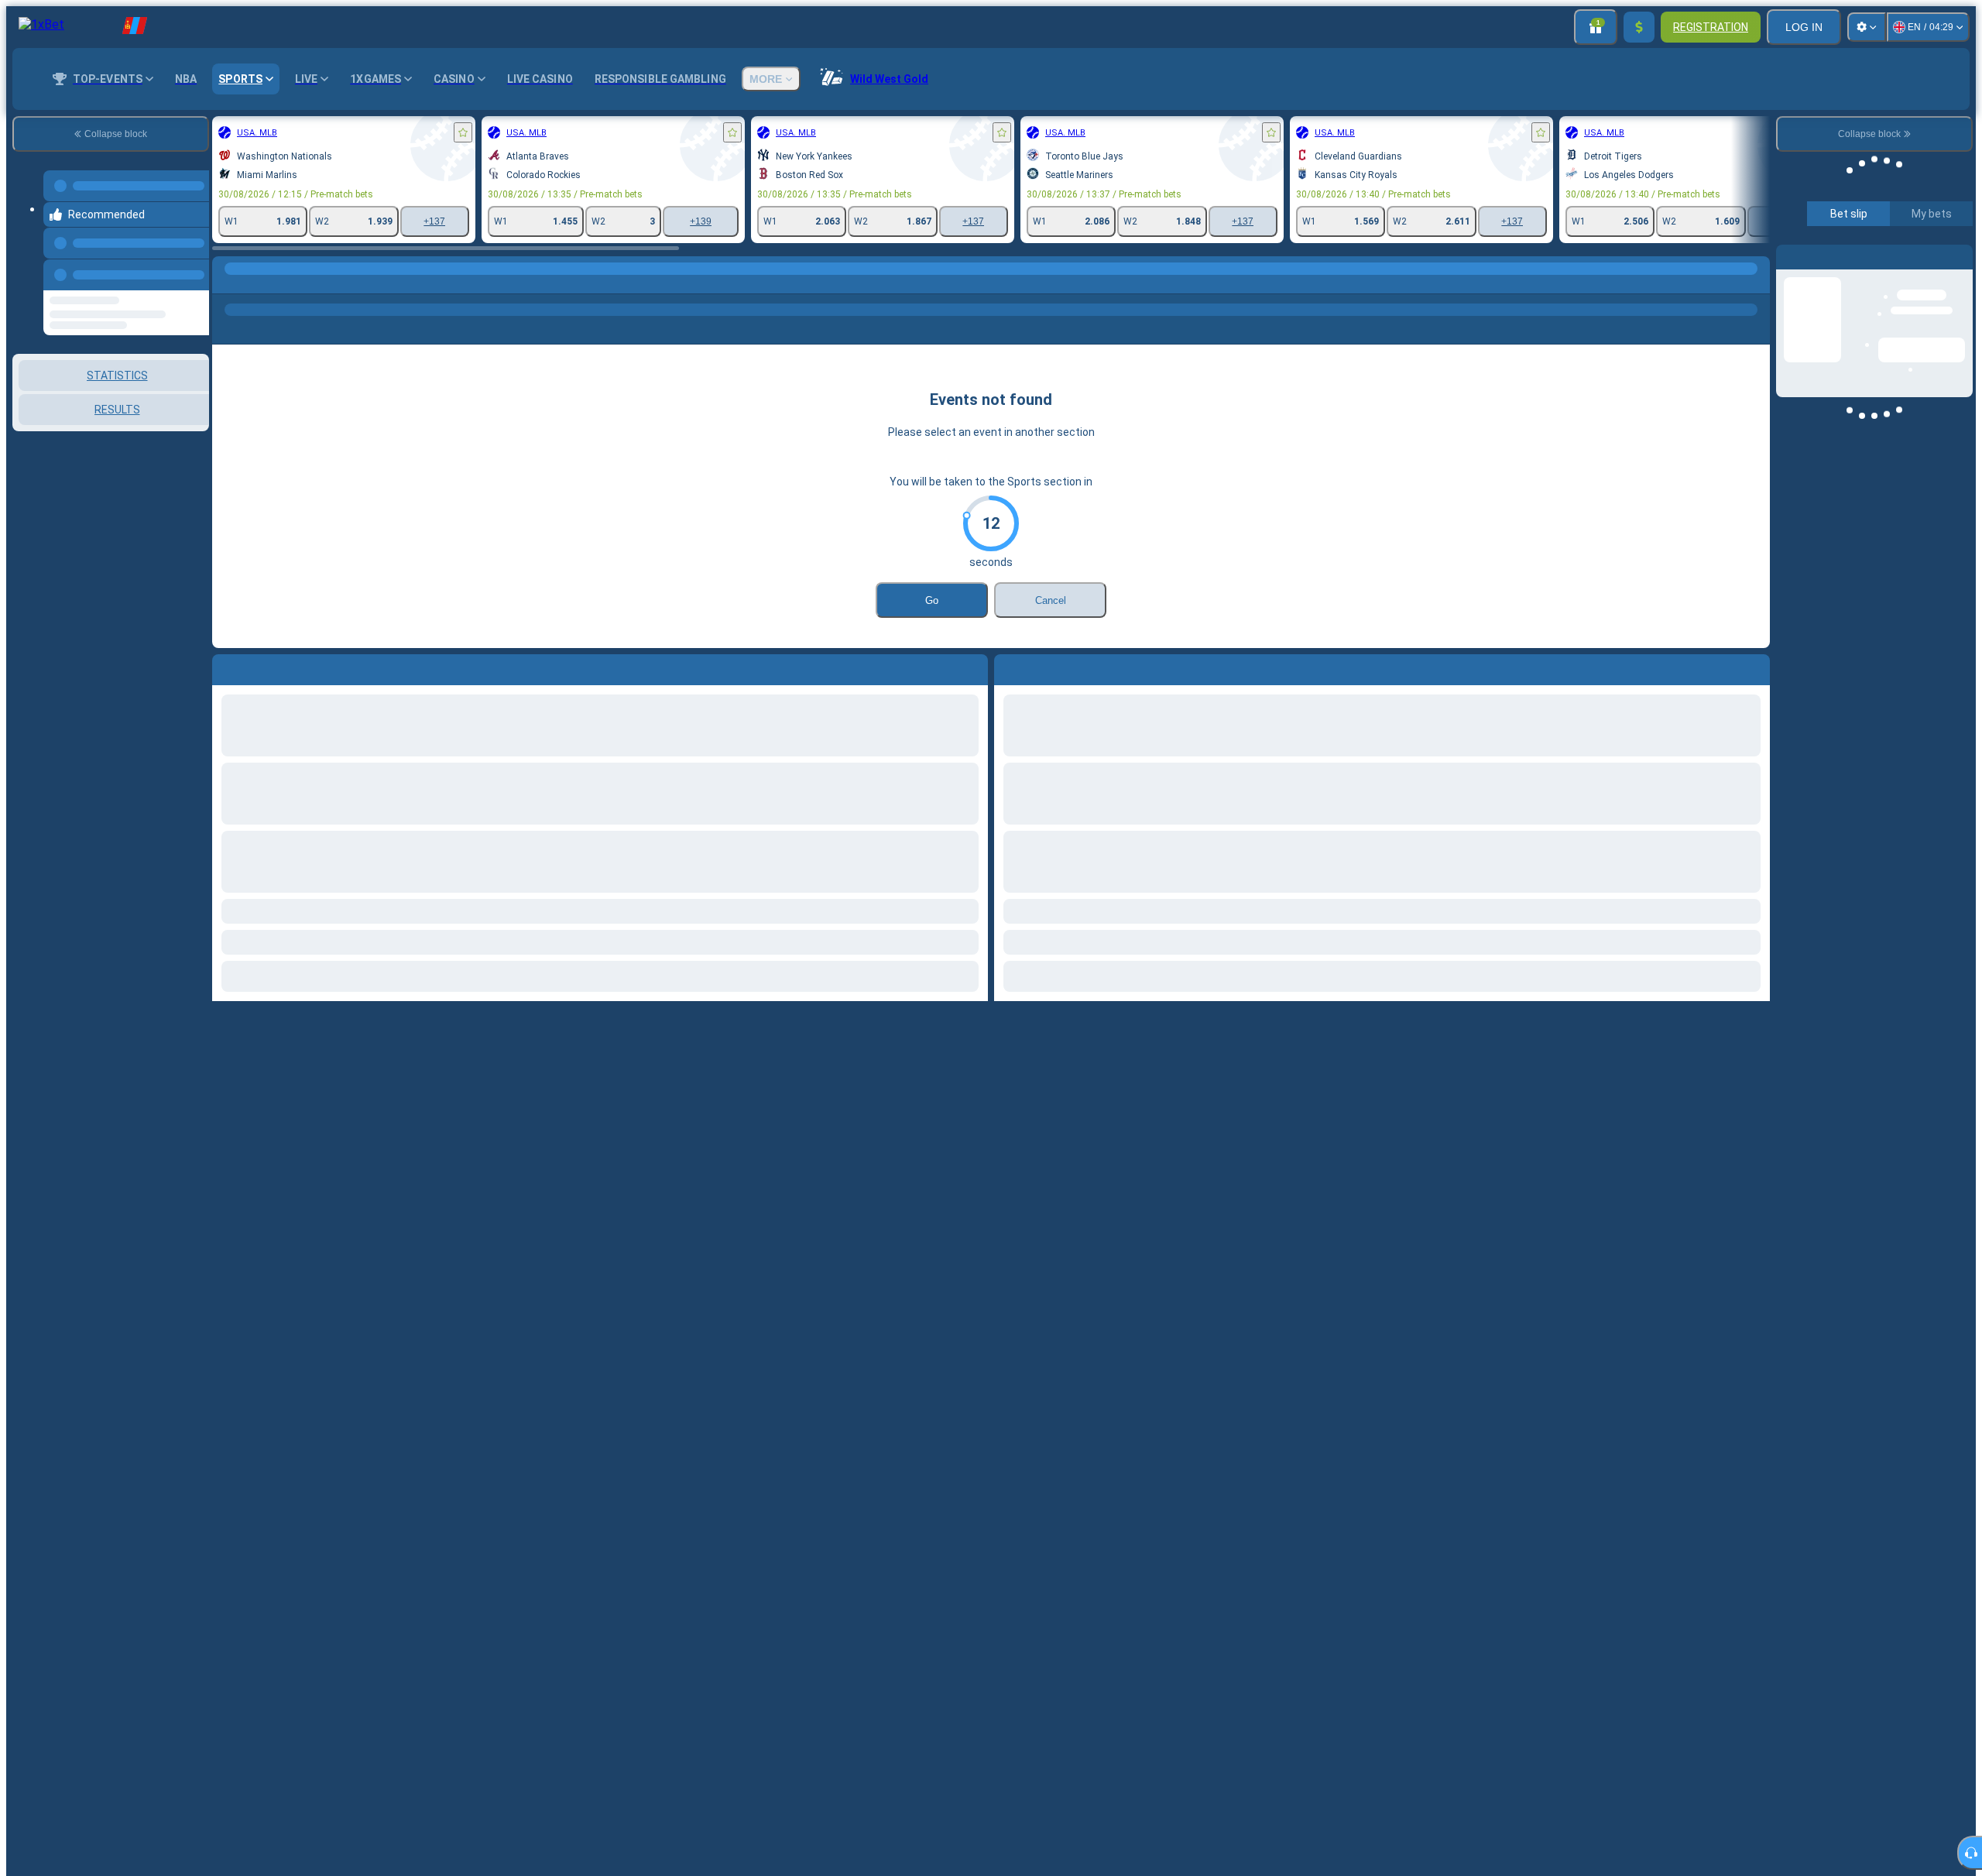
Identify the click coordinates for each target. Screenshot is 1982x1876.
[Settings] (1867, 27)
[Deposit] (1639, 27)
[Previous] (193, 259)
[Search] (1756, 284)
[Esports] (257, 284)
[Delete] (1754, 667)
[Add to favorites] (463, 132)
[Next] (1041, 667)
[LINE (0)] (228, 284)
